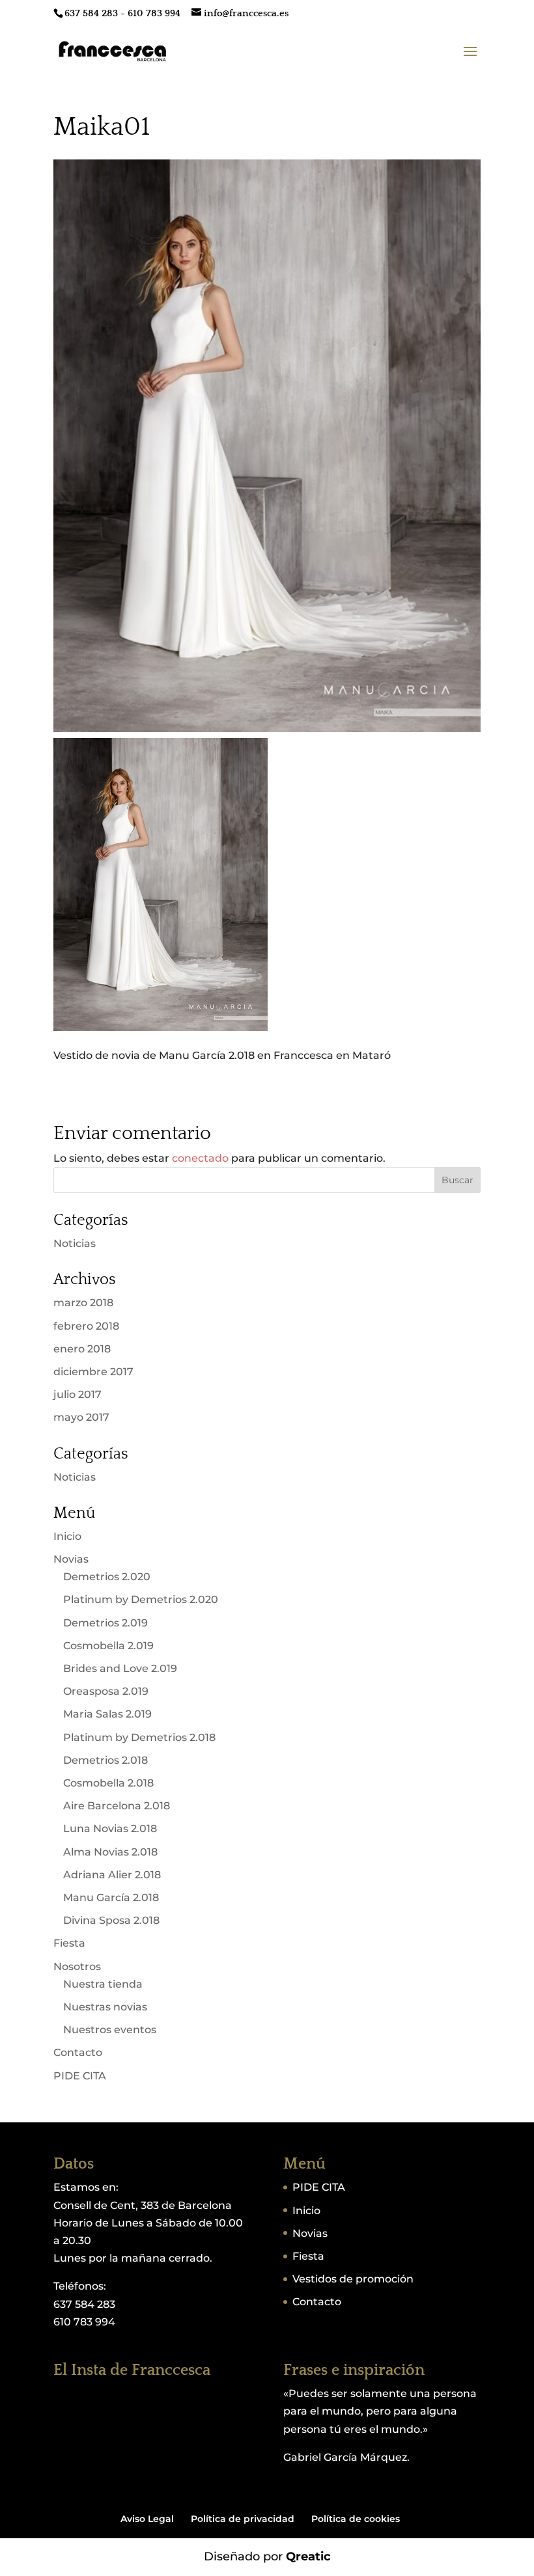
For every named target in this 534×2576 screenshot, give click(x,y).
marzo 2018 (83, 1303)
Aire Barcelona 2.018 (117, 1806)
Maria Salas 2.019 (107, 1714)
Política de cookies (356, 2519)
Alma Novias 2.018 (110, 1852)
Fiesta (69, 1943)
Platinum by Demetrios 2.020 (141, 1599)
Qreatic (308, 2556)
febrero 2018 (86, 1326)
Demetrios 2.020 (107, 1577)
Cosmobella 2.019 (108, 1646)
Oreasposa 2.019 (106, 1691)
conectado (200, 1158)
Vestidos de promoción (353, 2279)
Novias (71, 1559)
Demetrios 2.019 (105, 1623)
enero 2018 (82, 1349)
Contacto (78, 2052)
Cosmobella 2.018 (108, 1783)
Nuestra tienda (103, 1984)
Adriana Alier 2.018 (112, 1875)
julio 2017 (77, 1394)
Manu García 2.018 (111, 1898)
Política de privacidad (243, 2519)
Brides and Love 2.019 (120, 1668)
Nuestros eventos (110, 2030)
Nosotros (77, 1966)
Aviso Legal (147, 2519)
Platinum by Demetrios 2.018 (139, 1737)
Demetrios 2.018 (105, 1760)
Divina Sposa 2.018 (111, 1920)
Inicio (67, 1536)
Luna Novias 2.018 (110, 1829)
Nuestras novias (105, 2007)
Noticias (75, 1243)
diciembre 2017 (93, 1372)
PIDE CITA (80, 2076)
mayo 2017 (81, 1417)
